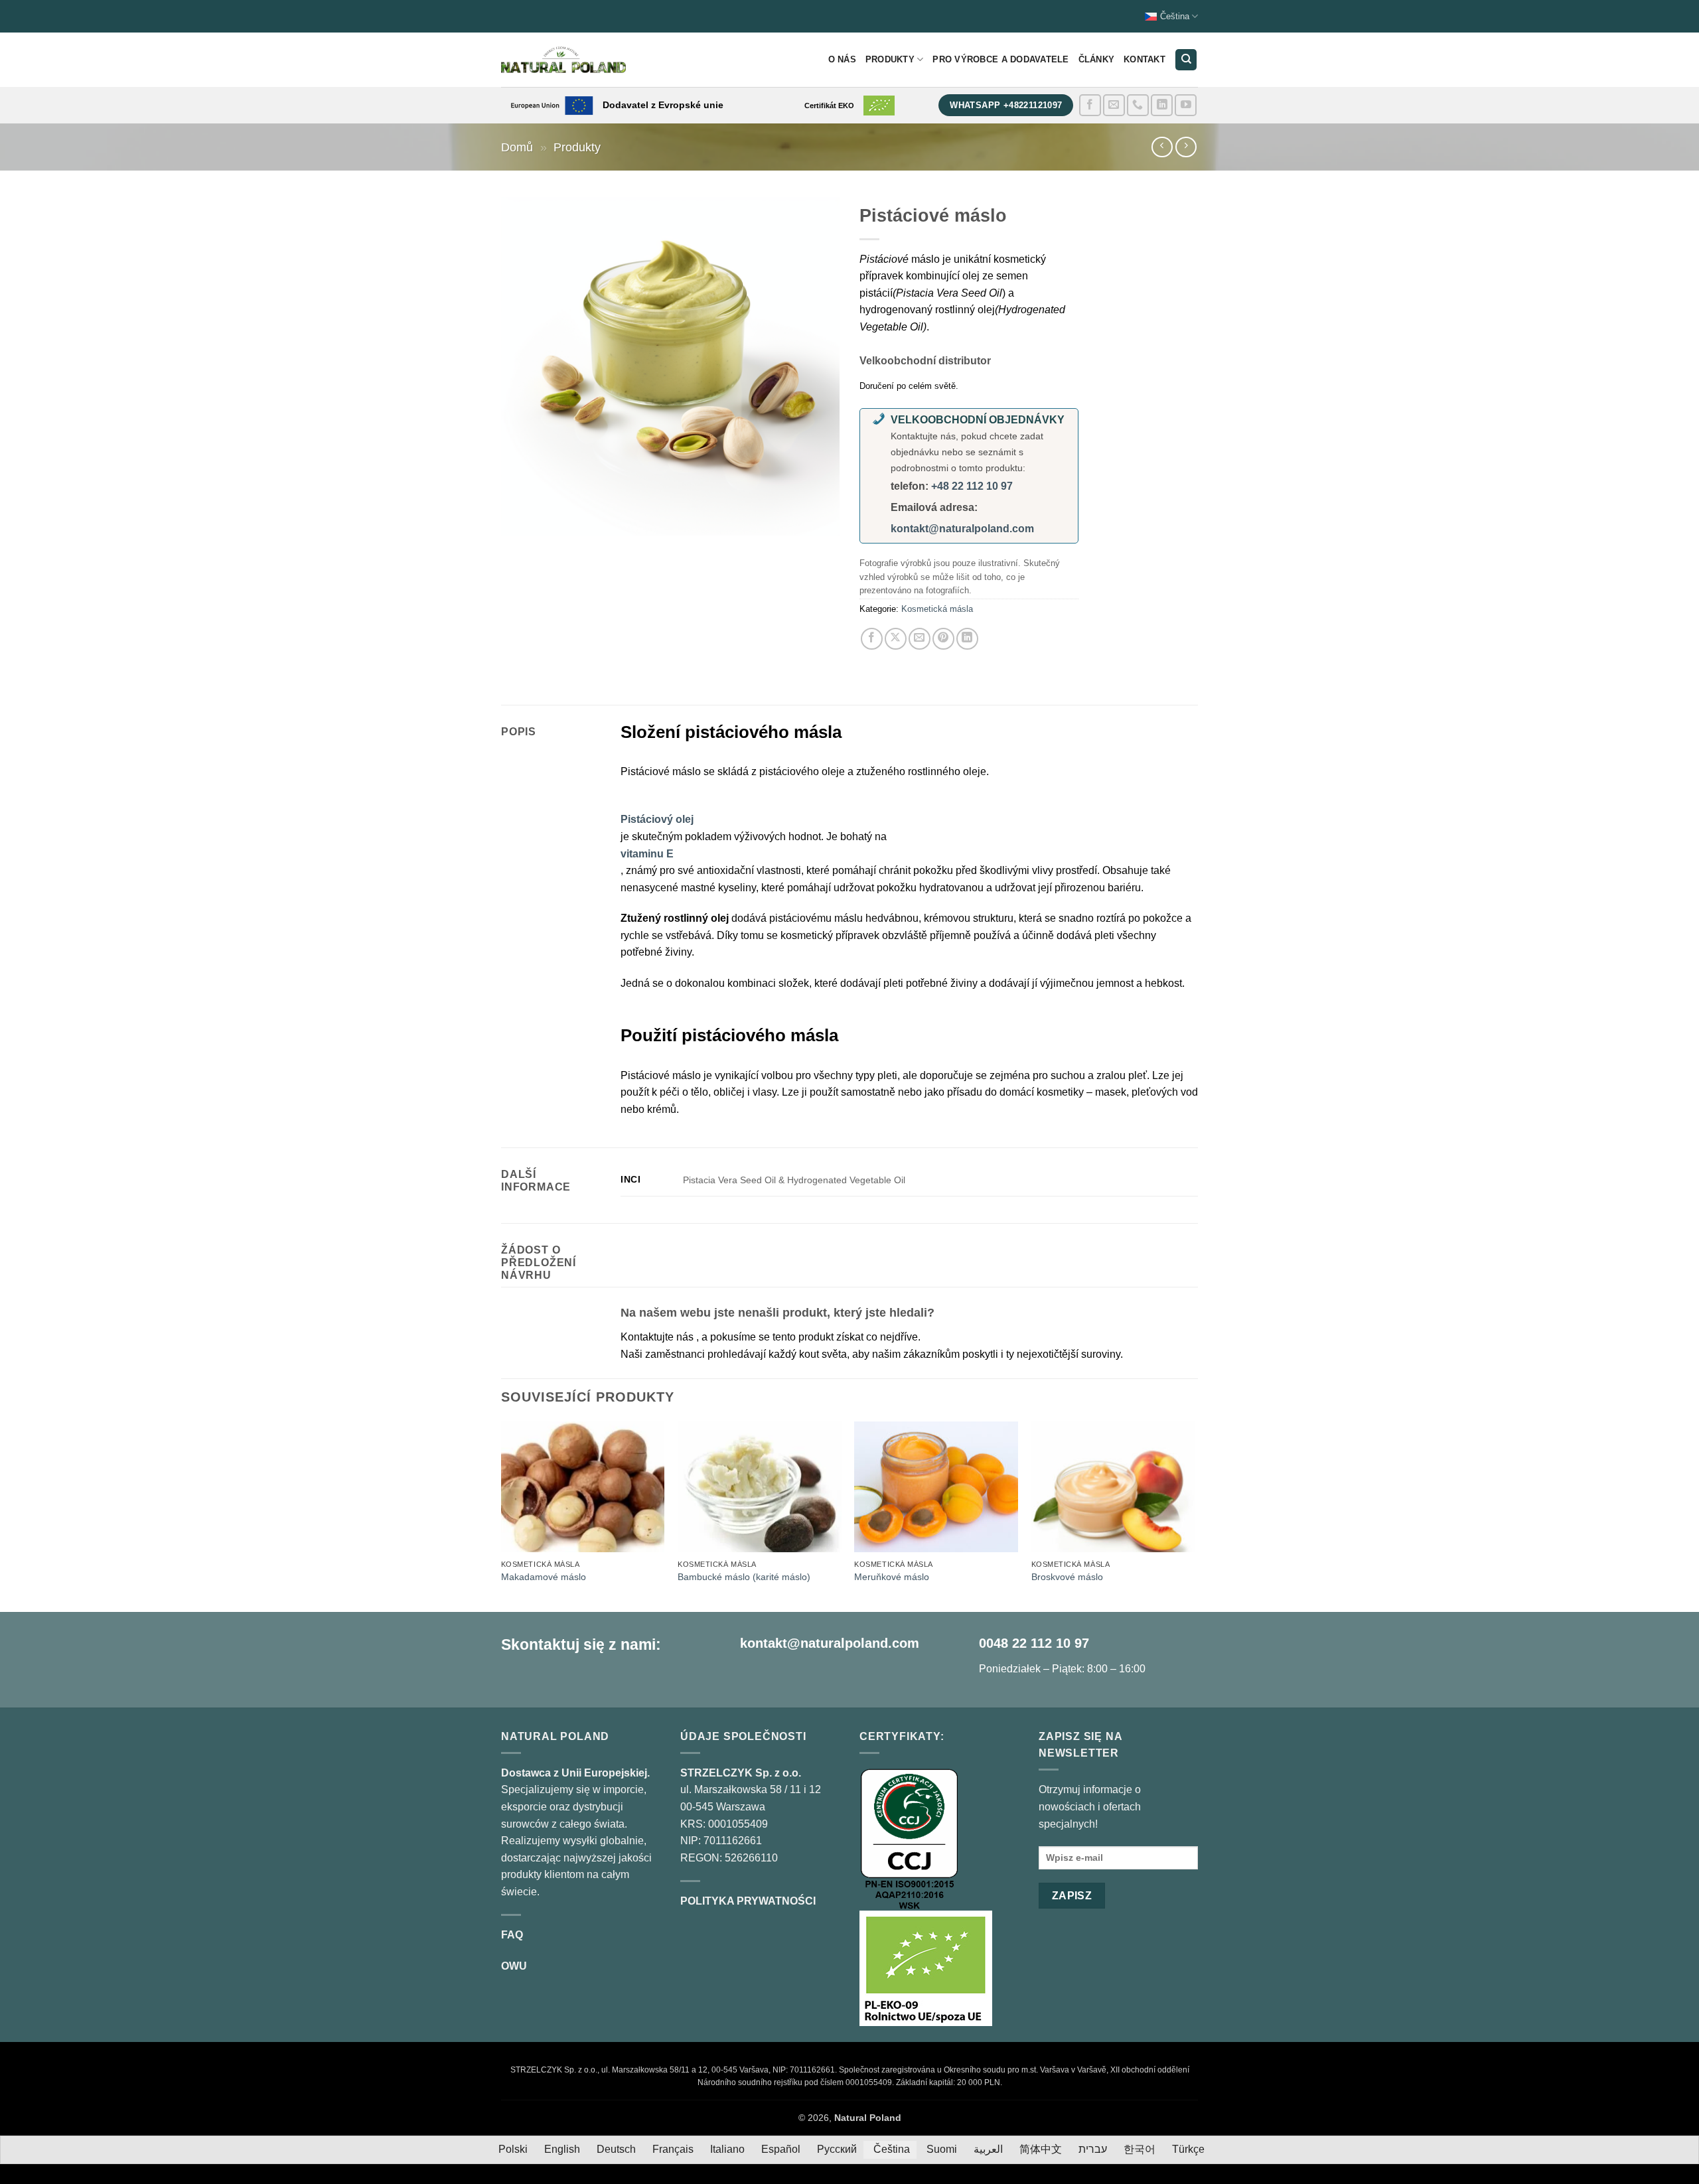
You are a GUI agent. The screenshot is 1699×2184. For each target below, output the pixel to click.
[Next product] (1162, 147)
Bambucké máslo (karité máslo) (744, 1577)
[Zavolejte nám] (1138, 105)
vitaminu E (647, 854)
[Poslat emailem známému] (920, 639)
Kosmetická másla (937, 609)
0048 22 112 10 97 (1034, 1643)
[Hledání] (1186, 60)
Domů (517, 147)
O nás (842, 59)
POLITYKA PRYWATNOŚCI (748, 1901)
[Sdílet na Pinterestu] (943, 639)
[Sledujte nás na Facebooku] (1090, 105)
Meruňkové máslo (892, 1577)
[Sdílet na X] (896, 639)
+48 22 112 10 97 (972, 486)
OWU (514, 1966)
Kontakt (1145, 59)
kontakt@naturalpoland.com (962, 529)
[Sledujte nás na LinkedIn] (1162, 105)
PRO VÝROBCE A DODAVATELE (1000, 59)
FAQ (512, 1935)
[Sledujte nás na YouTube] (1186, 105)
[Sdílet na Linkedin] (967, 639)
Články (1097, 59)
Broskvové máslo (1067, 1577)
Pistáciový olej (657, 819)
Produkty (890, 59)
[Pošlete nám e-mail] (1114, 105)
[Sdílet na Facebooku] (872, 639)
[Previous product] (1186, 147)
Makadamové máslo (544, 1577)
